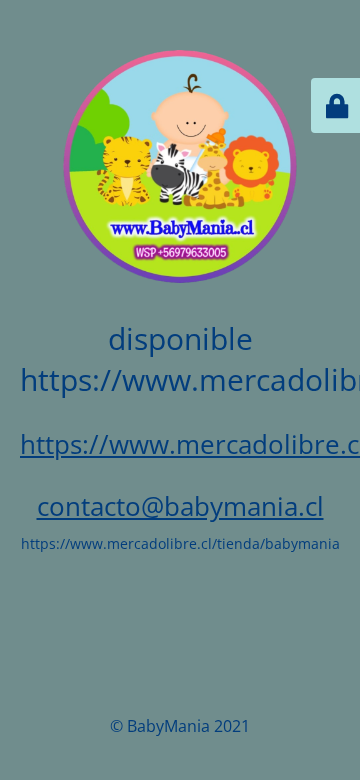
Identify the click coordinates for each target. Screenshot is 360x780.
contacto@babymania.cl (180, 506)
